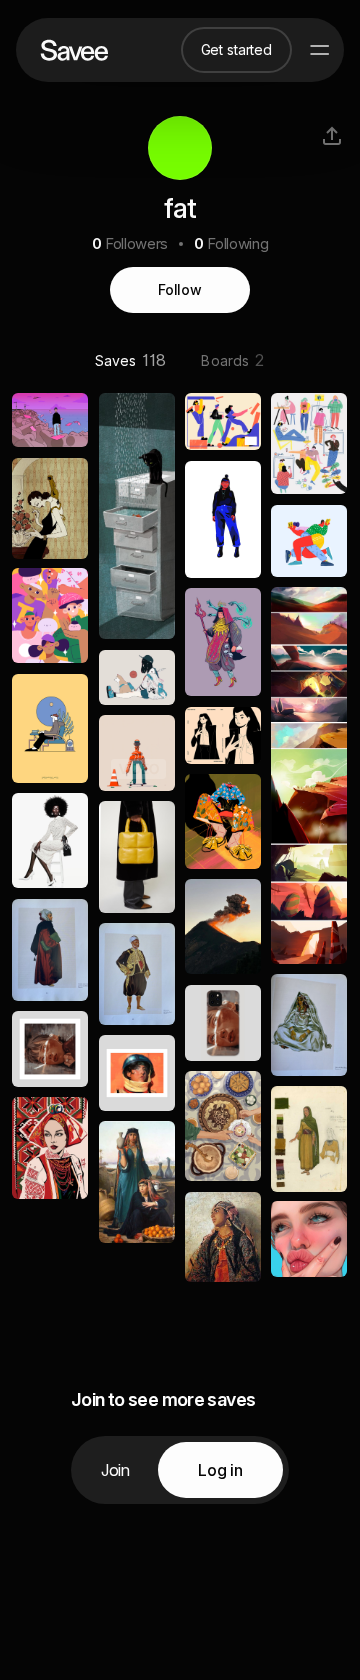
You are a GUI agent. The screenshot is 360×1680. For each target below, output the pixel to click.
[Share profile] (332, 136)
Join (115, 1470)
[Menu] (320, 50)
